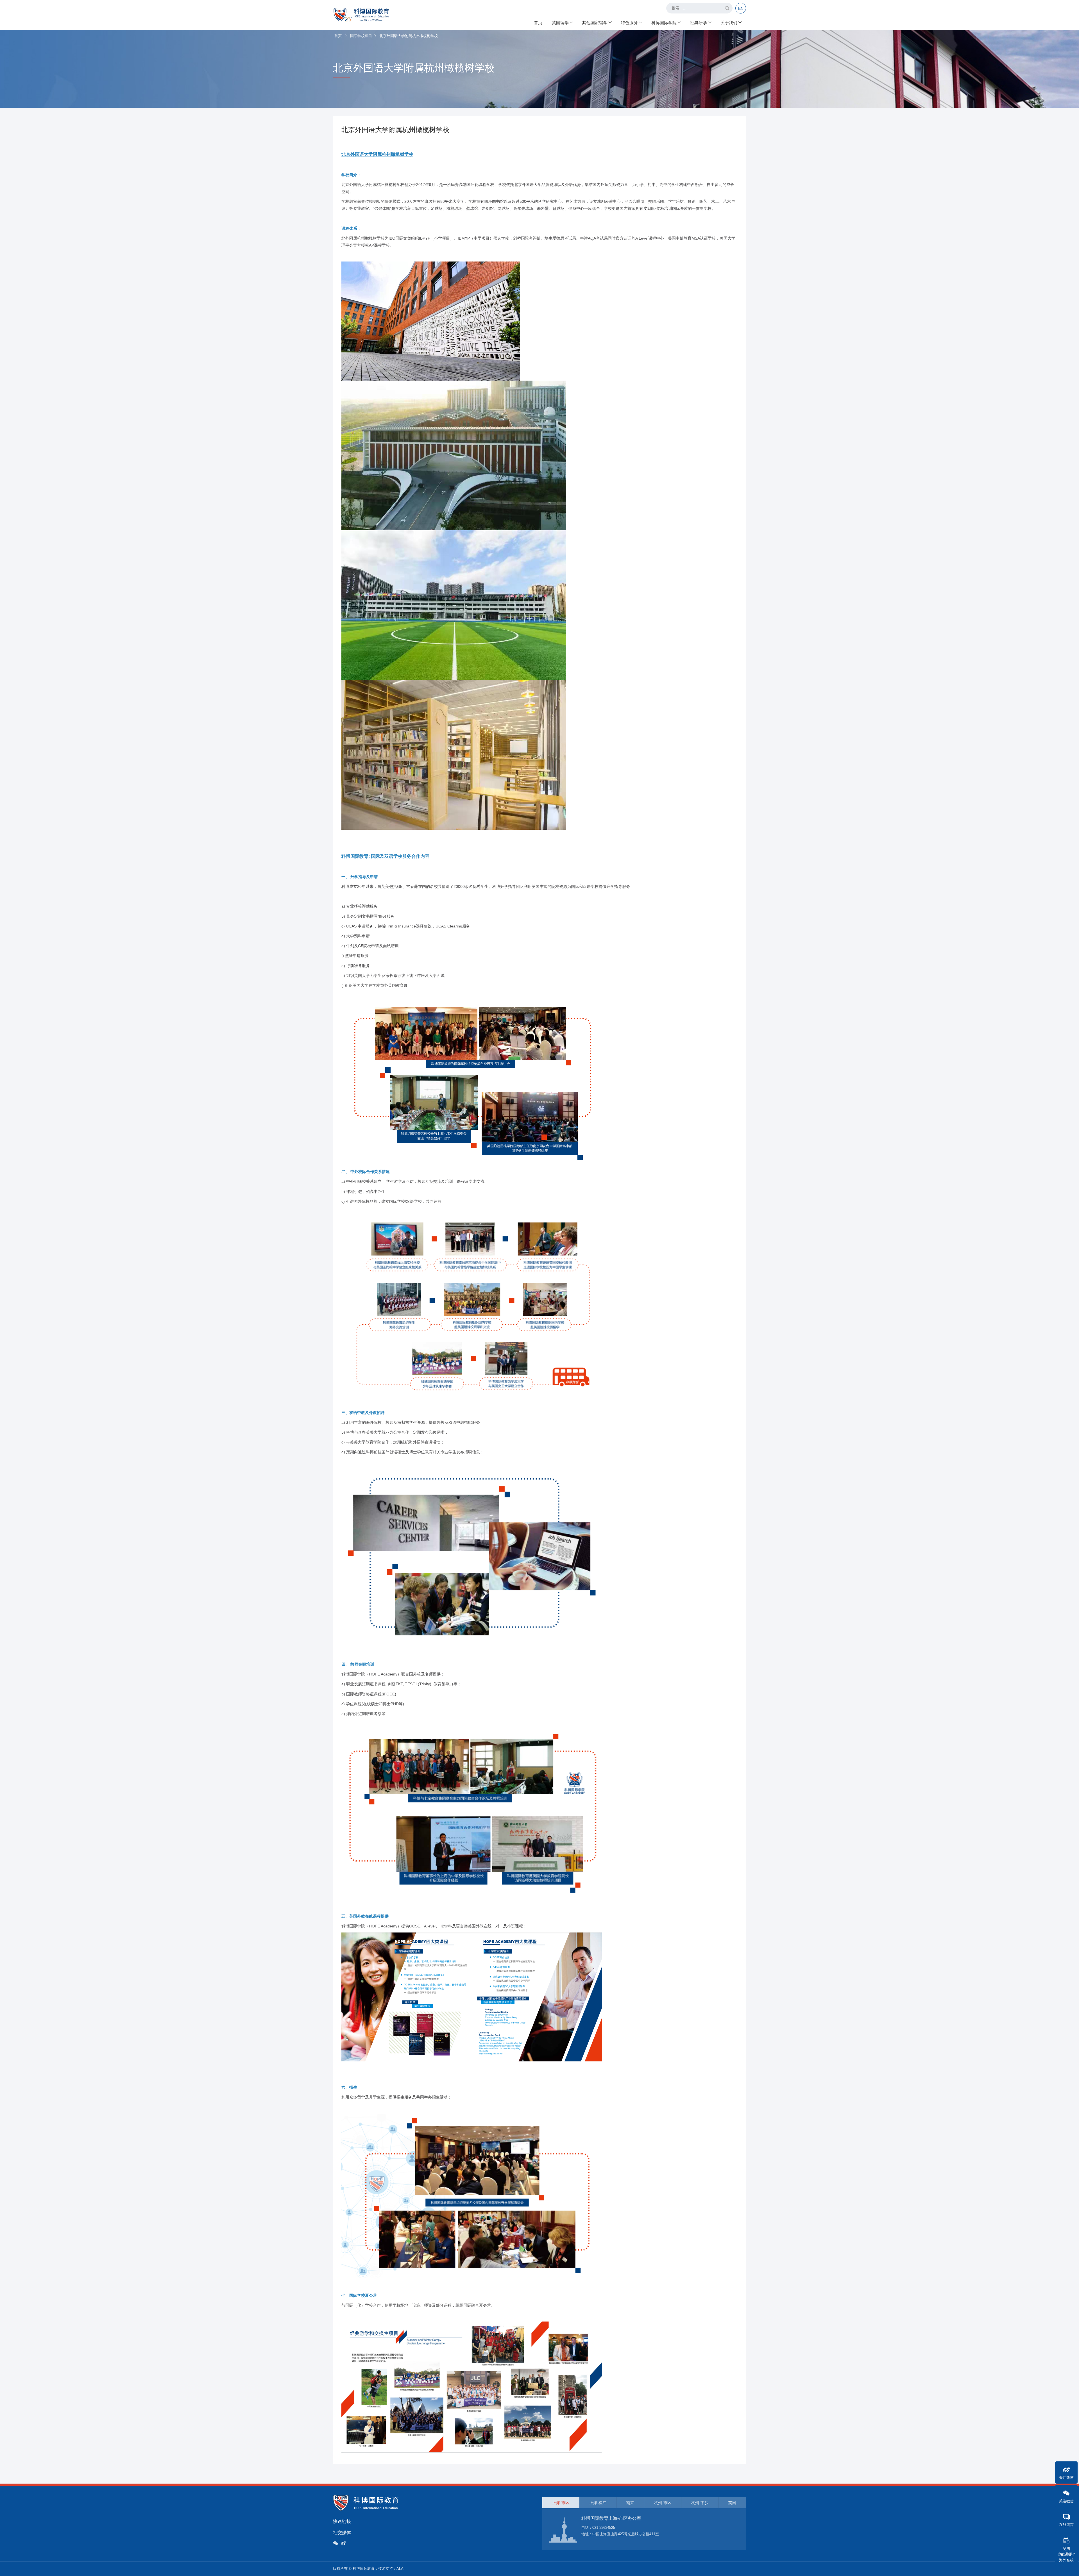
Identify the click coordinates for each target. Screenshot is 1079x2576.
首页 (538, 23)
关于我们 (729, 23)
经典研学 (699, 23)
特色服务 (629, 23)
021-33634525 (604, 2528)
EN (741, 8)
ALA (400, 2569)
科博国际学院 (664, 23)
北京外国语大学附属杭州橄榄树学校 (377, 154)
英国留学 (560, 23)
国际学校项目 (361, 36)
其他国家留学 (595, 23)
